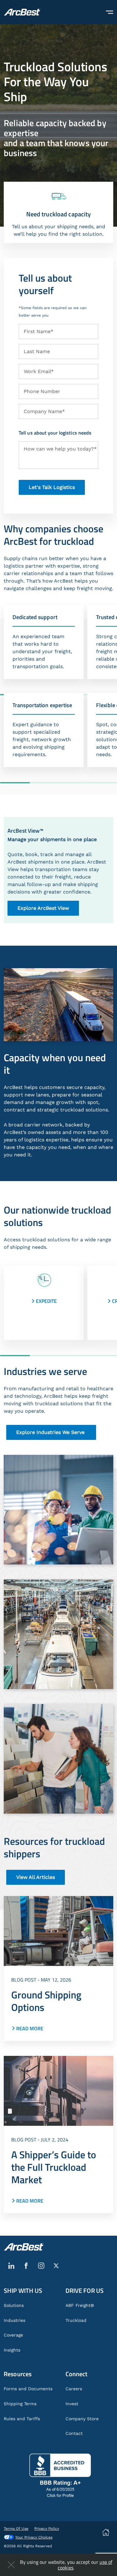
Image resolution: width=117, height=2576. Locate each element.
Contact (74, 2433)
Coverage (13, 2335)
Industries (15, 2320)
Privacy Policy (47, 2529)
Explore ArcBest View (43, 908)
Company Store (82, 2419)
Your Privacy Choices (34, 2537)
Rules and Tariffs (22, 2419)
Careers (74, 2389)
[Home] (22, 12)
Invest (72, 2404)
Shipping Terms (20, 2404)
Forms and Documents (28, 2389)
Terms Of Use (16, 2529)
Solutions (14, 2305)
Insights (12, 2350)
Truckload (76, 2320)
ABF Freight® (80, 2305)
